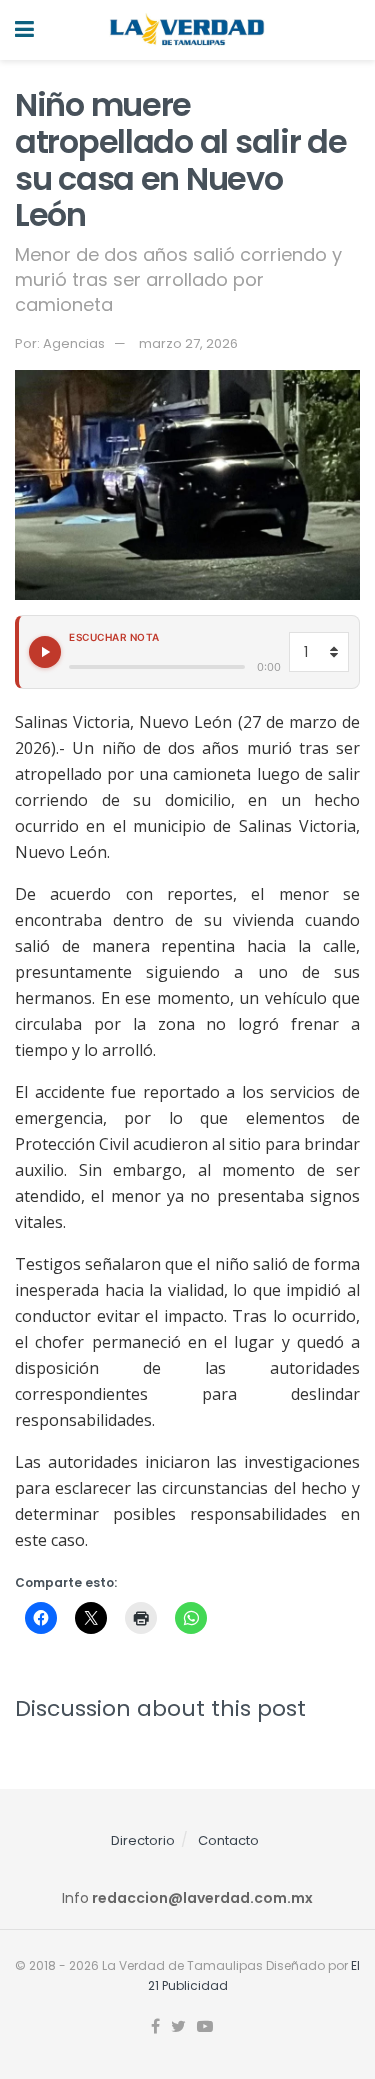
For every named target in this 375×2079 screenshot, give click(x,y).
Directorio (143, 1840)
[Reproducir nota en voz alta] (45, 652)
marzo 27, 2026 (188, 343)
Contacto (228, 1840)
